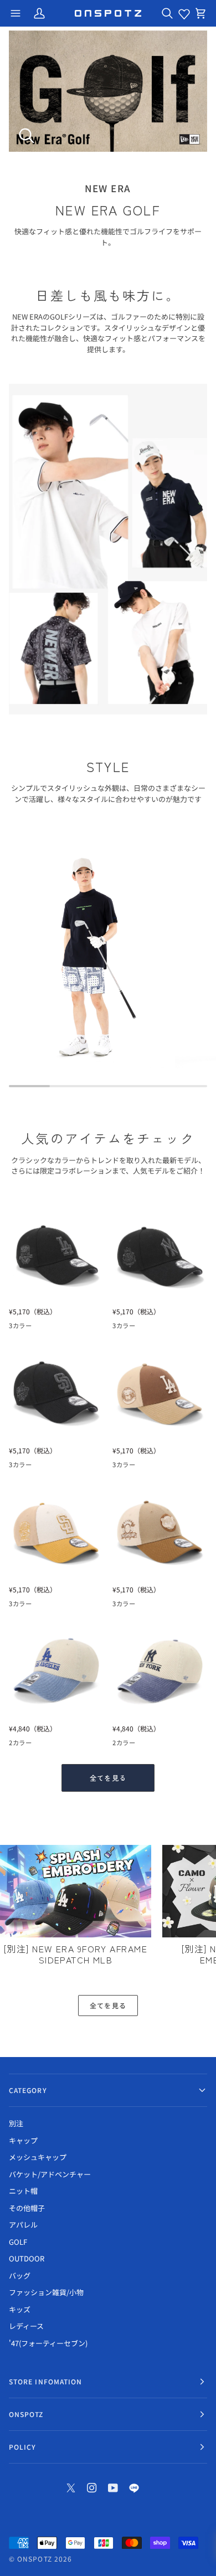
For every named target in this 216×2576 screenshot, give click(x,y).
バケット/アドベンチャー (50, 2174)
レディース (26, 2326)
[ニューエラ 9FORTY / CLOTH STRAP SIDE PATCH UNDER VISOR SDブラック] (56, 1392)
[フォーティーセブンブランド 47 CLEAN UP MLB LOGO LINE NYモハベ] (160, 1670)
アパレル (23, 2225)
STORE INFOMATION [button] (45, 2381)
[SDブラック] (56, 1328)
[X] (71, 2488)
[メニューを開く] (16, 13)
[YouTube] (113, 2488)
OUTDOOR (27, 2258)
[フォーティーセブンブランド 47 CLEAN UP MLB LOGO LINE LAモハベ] (56, 1670)
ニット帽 (23, 2191)
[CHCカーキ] (160, 1467)
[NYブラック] (36, 1328)
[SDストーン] (140, 1467)
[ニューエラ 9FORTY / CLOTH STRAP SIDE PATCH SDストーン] (56, 1531)
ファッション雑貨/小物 (46, 2292)
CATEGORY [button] (28, 2090)
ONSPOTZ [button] (26, 2414)
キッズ (20, 2309)
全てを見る (108, 1778)
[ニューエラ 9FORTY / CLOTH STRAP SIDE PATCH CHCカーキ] (160, 1531)
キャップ (23, 2140)
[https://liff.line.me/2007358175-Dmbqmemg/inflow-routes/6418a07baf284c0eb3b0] (134, 2488)
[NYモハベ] (36, 1745)
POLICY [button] (22, 2447)
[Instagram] (92, 2488)
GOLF (18, 2242)
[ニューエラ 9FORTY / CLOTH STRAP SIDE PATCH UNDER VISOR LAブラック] (56, 1253)
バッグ (20, 2276)
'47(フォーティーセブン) (48, 2343)
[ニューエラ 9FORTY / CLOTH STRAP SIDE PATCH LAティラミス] (160, 1392)
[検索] (167, 13)
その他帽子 (27, 2208)
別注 (16, 2123)
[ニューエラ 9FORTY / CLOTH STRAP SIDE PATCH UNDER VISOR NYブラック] (160, 1253)
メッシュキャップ (38, 2157)
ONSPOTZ (35, 2559)
